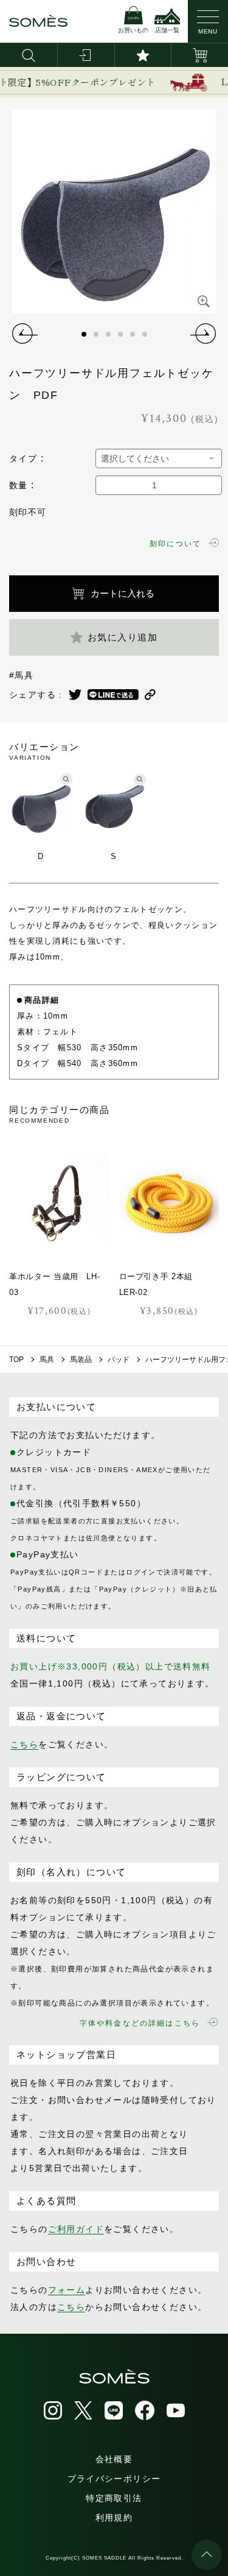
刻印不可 (28, 512)
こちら (24, 1744)
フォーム (67, 2290)
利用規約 (114, 2518)
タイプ (23, 458)
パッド (119, 1360)
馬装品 (81, 1360)
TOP (16, 1360)
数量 (19, 485)
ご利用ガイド (76, 2229)
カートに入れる (123, 593)
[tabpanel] (114, 212)
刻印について (175, 544)
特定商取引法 (114, 2498)
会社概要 (114, 2459)
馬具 (47, 1360)
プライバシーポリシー (114, 2479)
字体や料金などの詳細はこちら (140, 2023)
